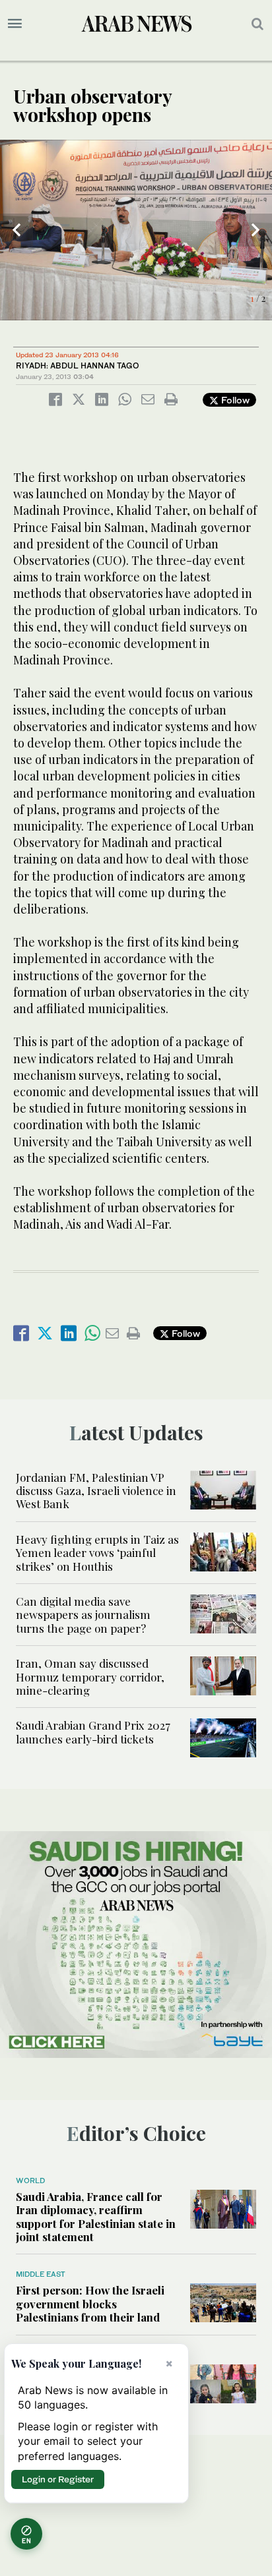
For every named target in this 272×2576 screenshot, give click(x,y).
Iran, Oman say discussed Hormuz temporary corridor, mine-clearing (90, 1677)
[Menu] (15, 24)
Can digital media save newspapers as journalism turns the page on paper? (83, 1615)
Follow (234, 400)
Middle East (41, 2274)
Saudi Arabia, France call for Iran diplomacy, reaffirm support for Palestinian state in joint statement (96, 2216)
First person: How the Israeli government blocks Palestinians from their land (90, 2303)
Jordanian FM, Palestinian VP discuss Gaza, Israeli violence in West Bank (96, 1491)
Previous (17, 230)
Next (255, 230)
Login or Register (58, 2479)
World (30, 2181)
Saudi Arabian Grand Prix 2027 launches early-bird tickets (93, 1732)
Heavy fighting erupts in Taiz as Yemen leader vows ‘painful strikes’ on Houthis (97, 1553)
